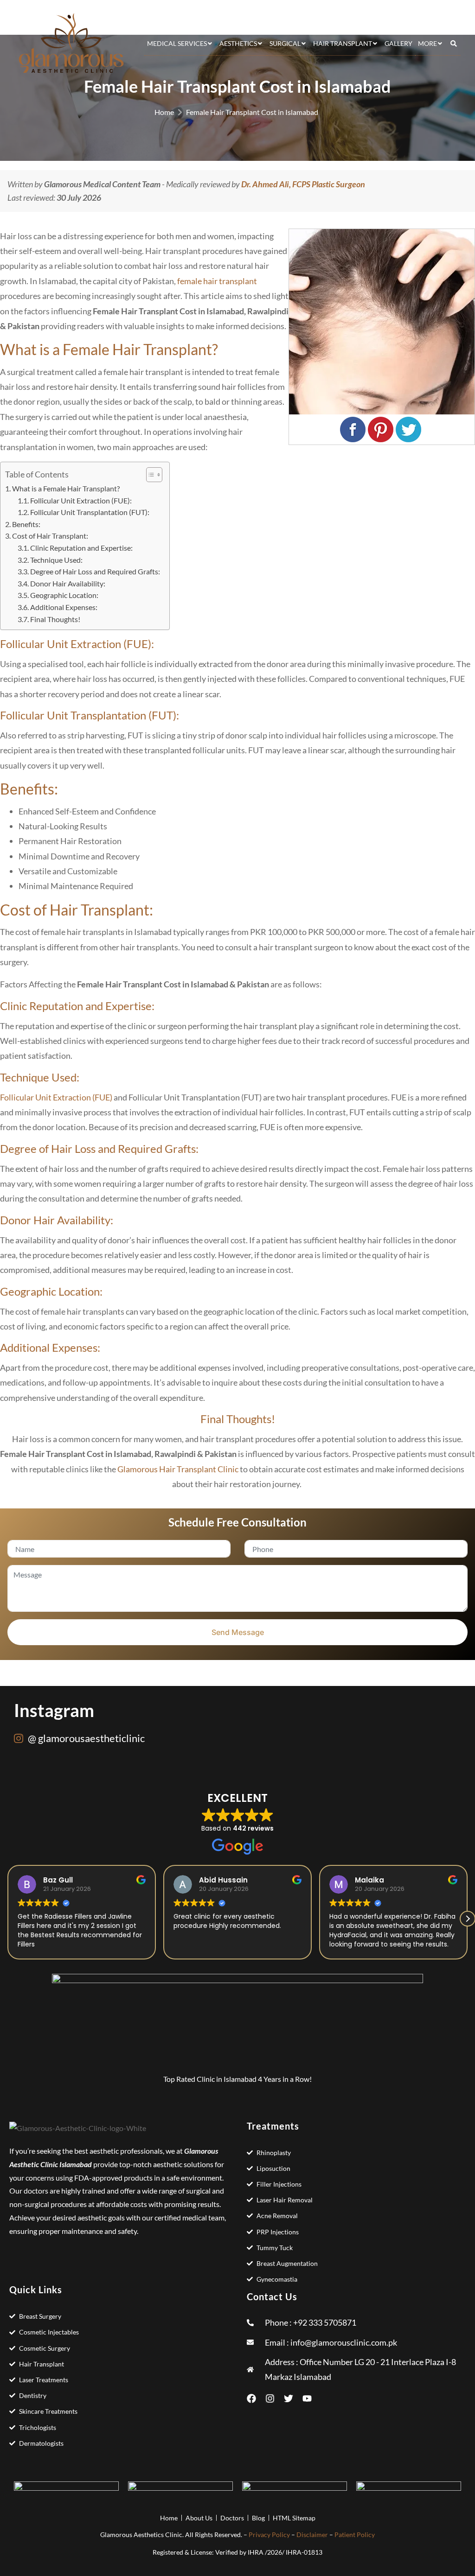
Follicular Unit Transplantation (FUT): (90, 512)
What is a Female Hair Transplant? (66, 488)
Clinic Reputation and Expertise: (81, 548)
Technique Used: (56, 560)
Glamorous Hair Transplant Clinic (178, 1469)
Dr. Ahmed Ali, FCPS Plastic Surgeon (303, 184)
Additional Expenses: (64, 607)
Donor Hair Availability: (68, 583)
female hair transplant (217, 281)
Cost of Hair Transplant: (50, 536)
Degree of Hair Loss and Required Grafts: (95, 571)
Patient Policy (355, 2535)
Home (164, 112)
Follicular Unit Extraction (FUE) (56, 1097)
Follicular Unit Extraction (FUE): (82, 500)
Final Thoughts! (55, 619)
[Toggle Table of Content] (150, 475)
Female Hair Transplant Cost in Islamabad (252, 112)
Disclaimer (312, 2535)
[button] (468, 1919)
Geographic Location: (64, 595)
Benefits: (26, 524)
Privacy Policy (269, 2535)
